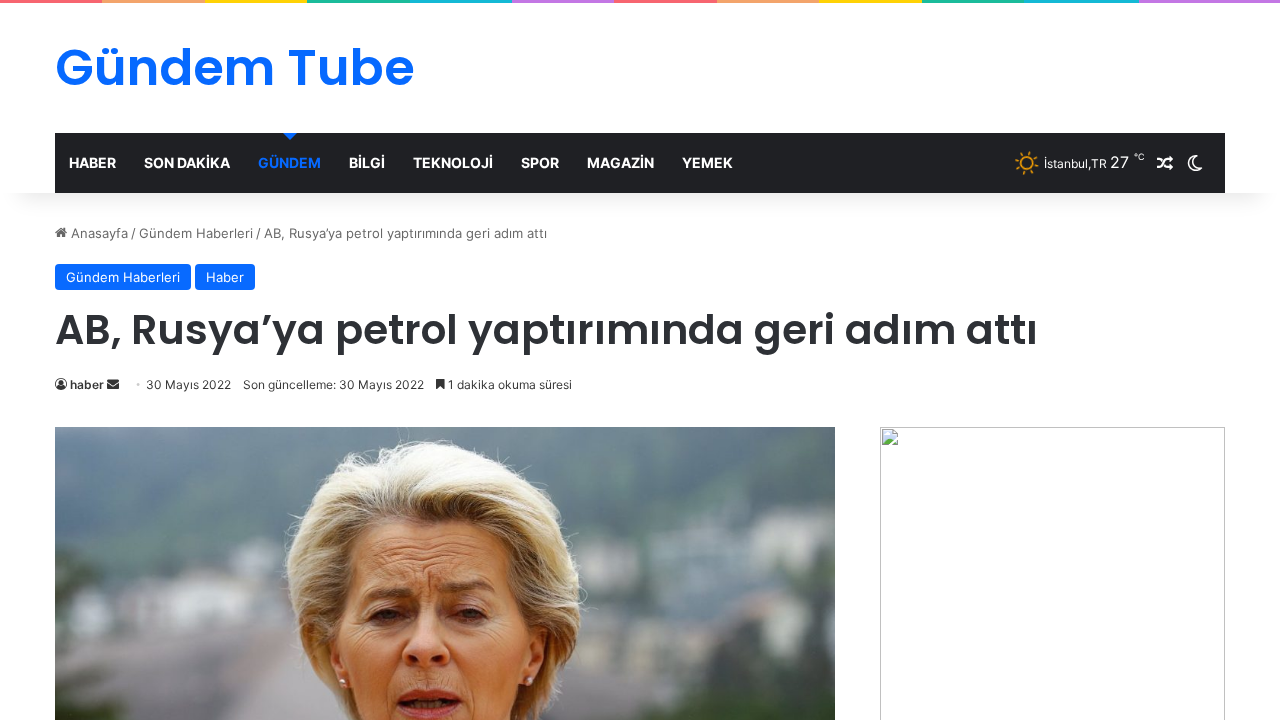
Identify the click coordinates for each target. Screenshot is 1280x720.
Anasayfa (97, 233)
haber (87, 384)
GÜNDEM (289, 162)
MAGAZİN (620, 162)
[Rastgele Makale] (1165, 163)
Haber (225, 277)
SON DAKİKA (187, 162)
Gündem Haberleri (196, 233)
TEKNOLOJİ (453, 162)
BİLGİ (367, 162)
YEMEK (707, 162)
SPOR (540, 162)
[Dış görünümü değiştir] (1195, 163)
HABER (92, 162)
